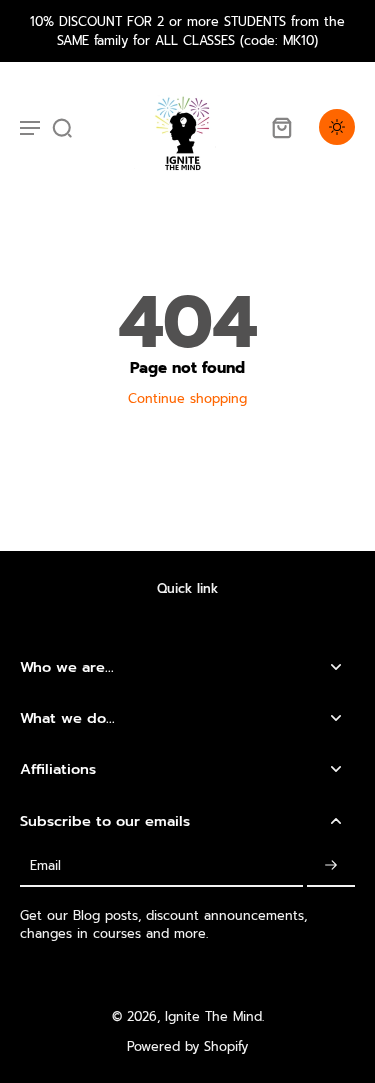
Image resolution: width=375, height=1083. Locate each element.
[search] (62, 127)
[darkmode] (337, 127)
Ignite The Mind (213, 1016)
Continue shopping (187, 398)
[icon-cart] (281, 127)
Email (45, 865)
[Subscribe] (331, 866)
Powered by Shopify (187, 1046)
